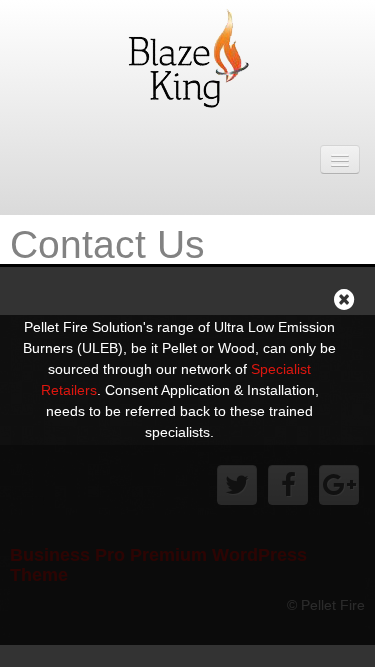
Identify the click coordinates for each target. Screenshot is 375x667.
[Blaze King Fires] (188, 56)
